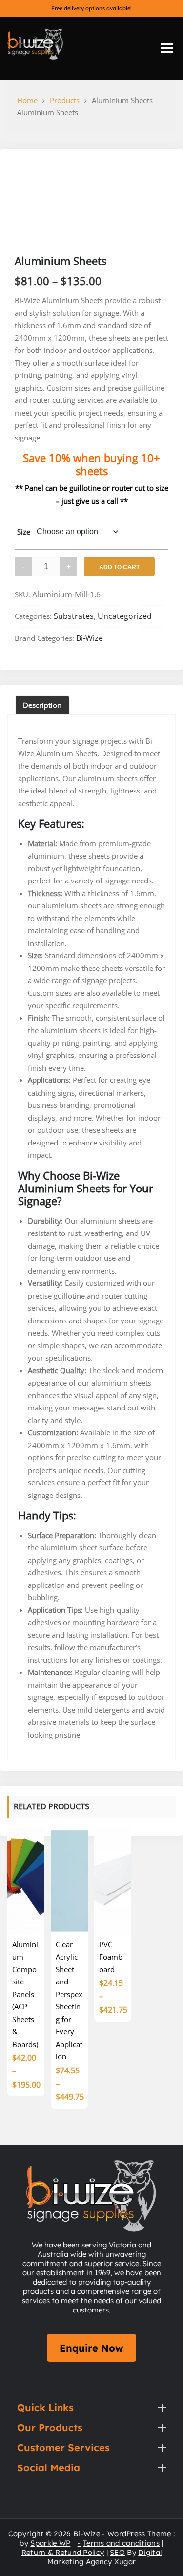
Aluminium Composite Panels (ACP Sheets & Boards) (25, 1994)
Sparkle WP (50, 2543)
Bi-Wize (90, 638)
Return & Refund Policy (63, 2552)
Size (24, 532)
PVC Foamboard (111, 1957)
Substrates (74, 616)
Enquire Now (91, 2348)
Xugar (125, 2562)
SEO (117, 2552)
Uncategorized (125, 616)
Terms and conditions (121, 2543)
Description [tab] (42, 705)
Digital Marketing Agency (105, 2557)
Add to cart (119, 567)
